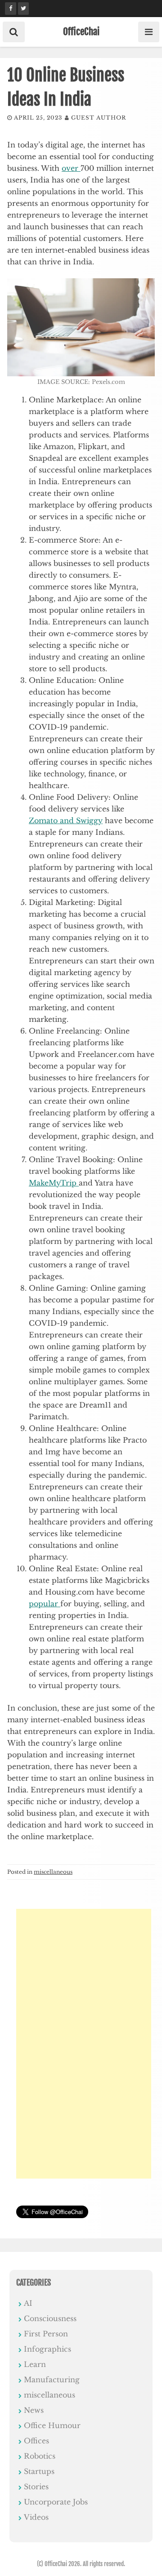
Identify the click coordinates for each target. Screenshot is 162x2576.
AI (28, 2303)
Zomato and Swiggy (66, 820)
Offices (36, 2441)
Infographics (47, 2349)
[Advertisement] (84, 2044)
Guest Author (99, 118)
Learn (35, 2364)
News (34, 2410)
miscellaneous (53, 1872)
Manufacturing (52, 2380)
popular (45, 1604)
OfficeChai (81, 31)
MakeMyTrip (54, 1183)
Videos (36, 2517)
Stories (36, 2487)
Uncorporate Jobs (56, 2502)
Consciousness (50, 2318)
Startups (39, 2471)
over (71, 168)
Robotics (40, 2456)
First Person (46, 2334)
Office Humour (52, 2425)
